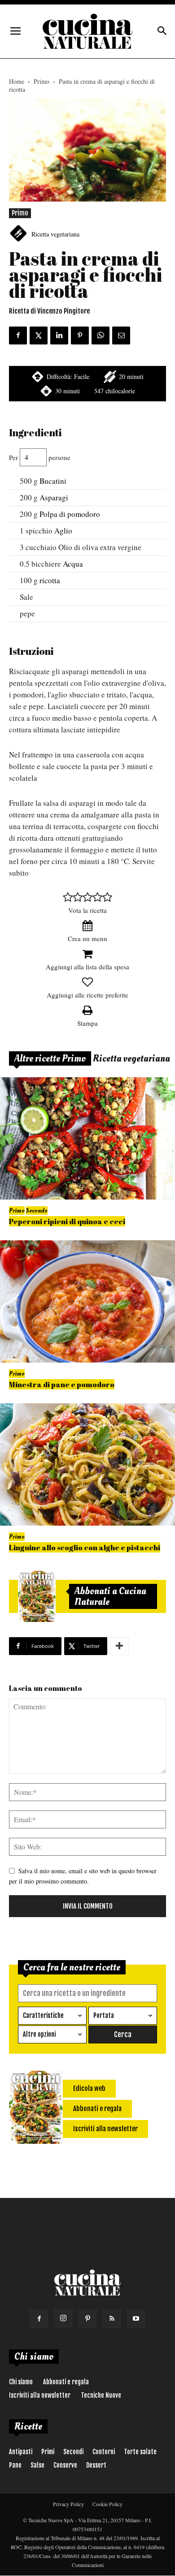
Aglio (63, 531)
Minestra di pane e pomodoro (62, 1384)
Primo (42, 81)
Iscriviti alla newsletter (40, 2395)
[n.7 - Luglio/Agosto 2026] (37, 1596)
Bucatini (53, 481)
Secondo (37, 1211)
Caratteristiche (43, 2015)
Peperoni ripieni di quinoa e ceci (67, 1221)
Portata (104, 2015)
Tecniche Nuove (101, 2395)
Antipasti (21, 2452)
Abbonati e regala (66, 2382)
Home (17, 81)
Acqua (73, 564)
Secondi (73, 2452)
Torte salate (140, 2452)
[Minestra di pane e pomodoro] (87, 1301)
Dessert (96, 2465)
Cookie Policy (107, 2504)
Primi (48, 2452)
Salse (37, 2465)
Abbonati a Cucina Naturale (110, 1596)
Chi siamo (21, 2382)
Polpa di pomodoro (70, 514)
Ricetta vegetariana (55, 234)
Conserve (65, 2465)
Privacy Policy (68, 2504)
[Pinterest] (87, 2319)
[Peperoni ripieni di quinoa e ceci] (87, 1138)
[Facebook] (39, 2319)
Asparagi (54, 497)
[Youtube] (136, 2319)
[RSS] (112, 2319)
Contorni (104, 2452)
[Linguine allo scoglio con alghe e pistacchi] (87, 1464)
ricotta (50, 580)
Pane (15, 2465)
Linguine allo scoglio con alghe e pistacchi (85, 1547)
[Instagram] (63, 2318)
